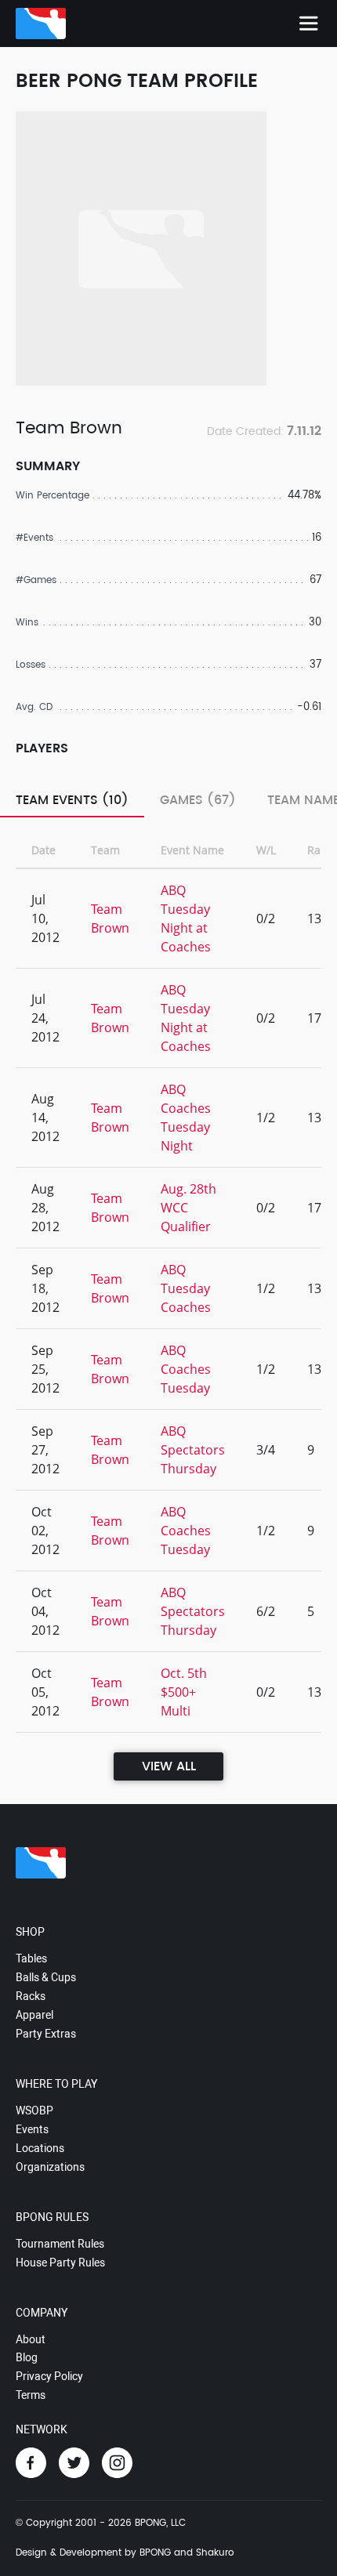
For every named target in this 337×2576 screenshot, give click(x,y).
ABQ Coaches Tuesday (186, 1369)
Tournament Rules (60, 2244)
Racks (31, 1996)
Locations (40, 2148)
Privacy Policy (49, 2376)
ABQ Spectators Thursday (193, 1450)
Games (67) (198, 800)
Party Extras (46, 2034)
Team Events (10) (72, 800)
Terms (31, 2395)
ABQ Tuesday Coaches (186, 1288)
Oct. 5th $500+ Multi (184, 1692)
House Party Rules (60, 2263)
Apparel (34, 2015)
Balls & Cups (46, 1977)
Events (32, 2129)
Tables (31, 1958)
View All (169, 1766)
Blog (27, 2357)
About (31, 2339)
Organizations (50, 2167)
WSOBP (34, 2110)
